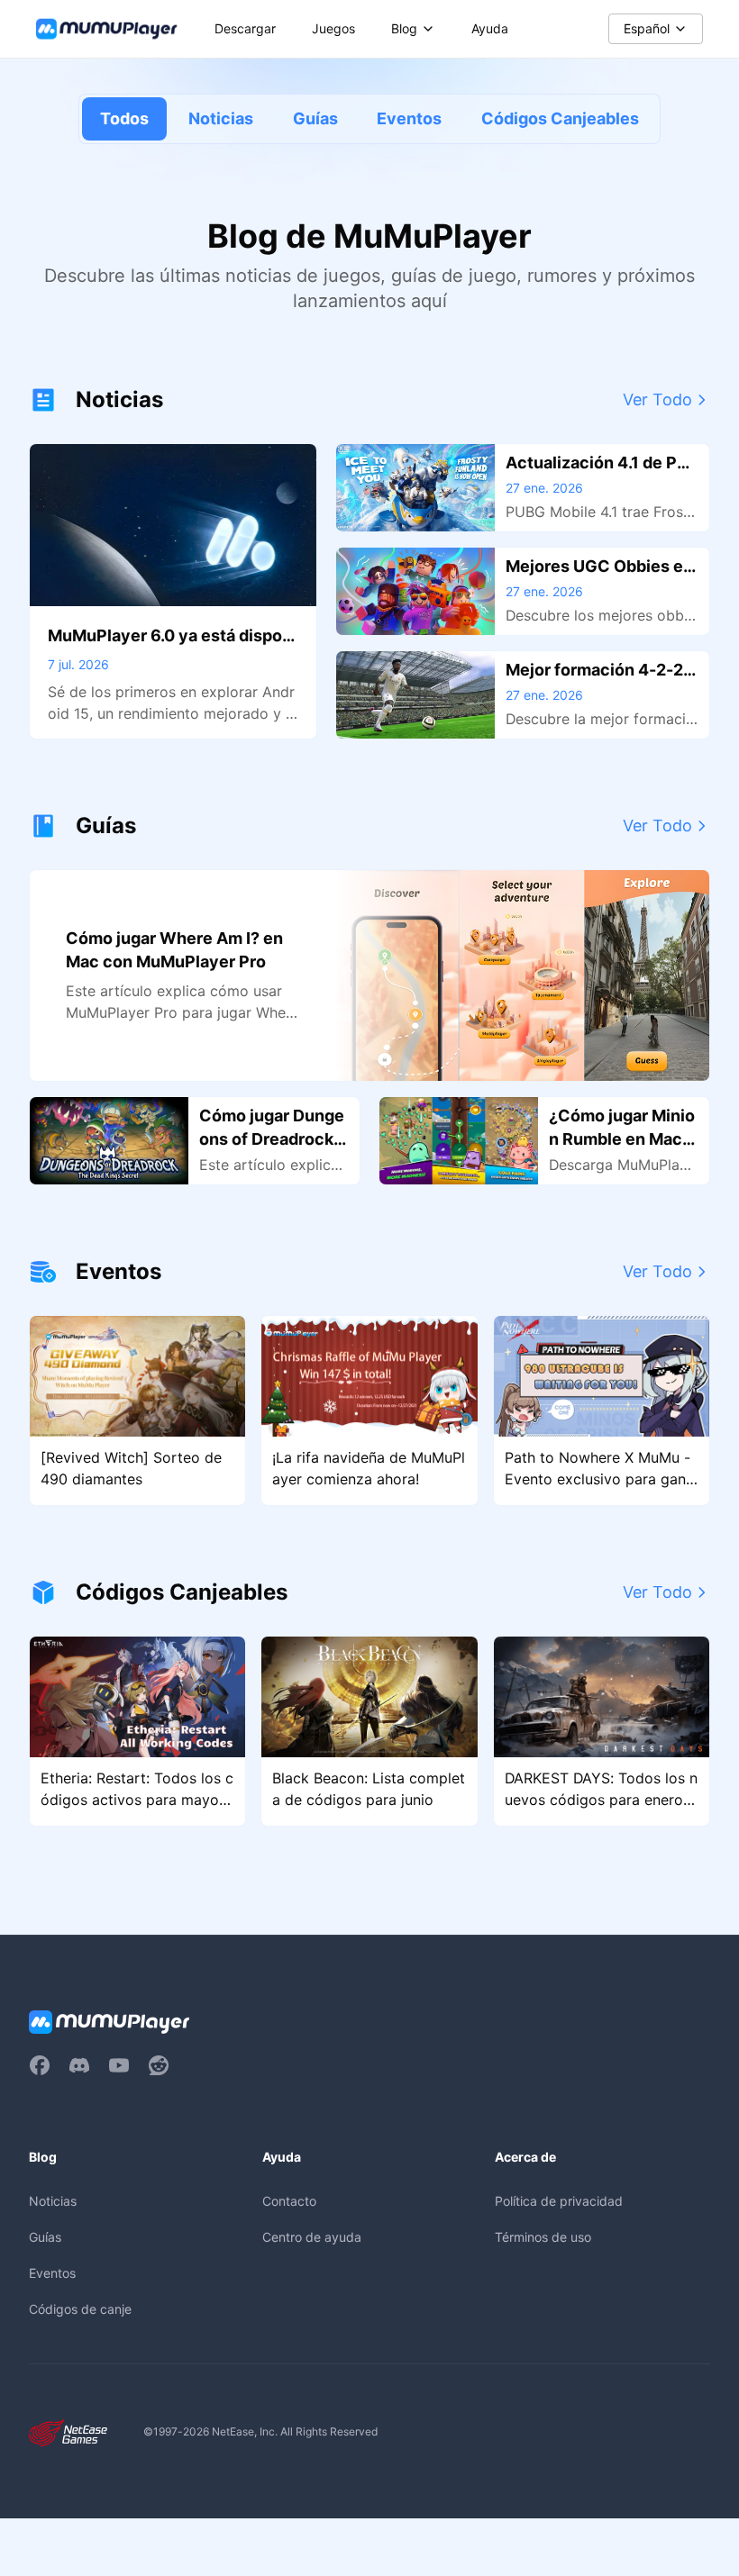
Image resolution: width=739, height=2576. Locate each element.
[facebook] (40, 2065)
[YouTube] (119, 2065)
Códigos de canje (80, 2309)
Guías (315, 118)
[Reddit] (159, 2065)
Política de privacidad (559, 2201)
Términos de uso (543, 2237)
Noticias (221, 118)
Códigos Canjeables (560, 118)
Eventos (409, 118)
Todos (124, 118)
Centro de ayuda (312, 2237)
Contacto (289, 2201)
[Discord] (79, 2065)
